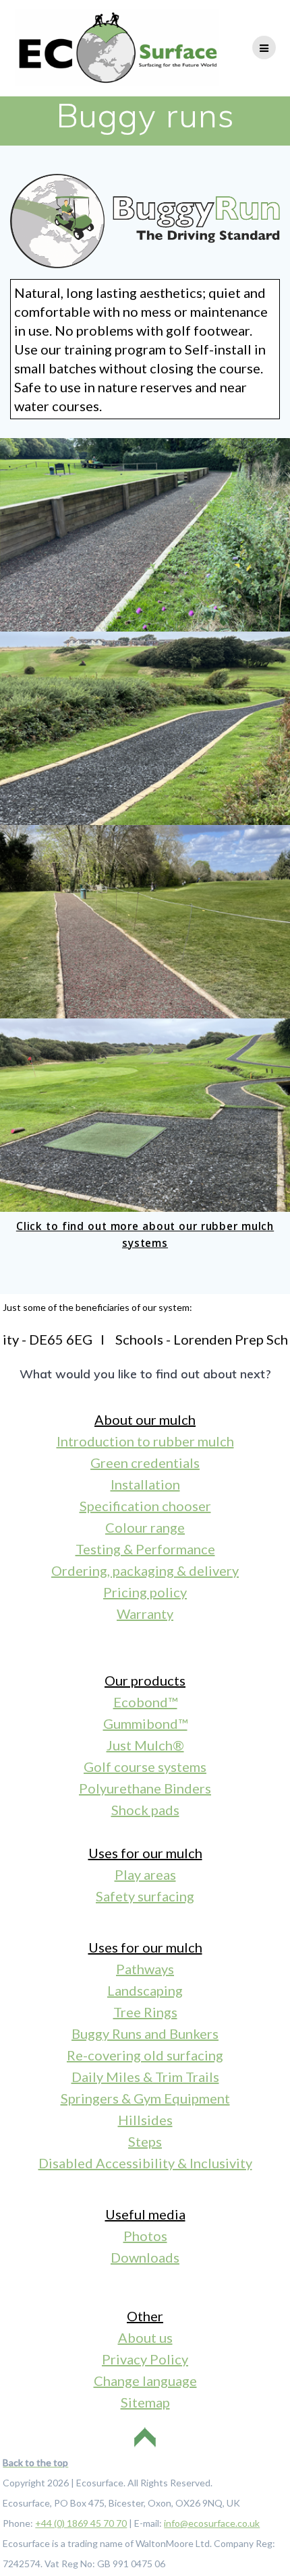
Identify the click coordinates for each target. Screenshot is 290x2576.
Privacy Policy (145, 2359)
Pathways (145, 1969)
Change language (145, 2381)
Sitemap (145, 2402)
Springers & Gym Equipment (145, 2098)
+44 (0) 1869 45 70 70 (81, 2523)
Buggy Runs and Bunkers (145, 2033)
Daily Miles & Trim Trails (145, 2077)
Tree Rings (145, 2012)
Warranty (145, 1614)
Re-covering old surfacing (145, 2055)
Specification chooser (145, 1506)
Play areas (145, 1874)
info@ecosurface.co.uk (212, 2523)
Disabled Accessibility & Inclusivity (145, 2163)
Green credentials (145, 1463)
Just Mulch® (145, 1745)
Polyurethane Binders (145, 1788)
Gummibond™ (145, 1723)
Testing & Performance (145, 1549)
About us (145, 2337)
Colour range (145, 1527)
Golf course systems (145, 1767)
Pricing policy (145, 1592)
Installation (145, 1484)
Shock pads (145, 1810)
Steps (145, 2141)
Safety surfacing (145, 1896)
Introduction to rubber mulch (145, 1441)
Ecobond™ (145, 1702)
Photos (145, 2236)
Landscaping (145, 1990)
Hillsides (145, 2120)
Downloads (145, 2257)
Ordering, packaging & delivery (145, 1570)
